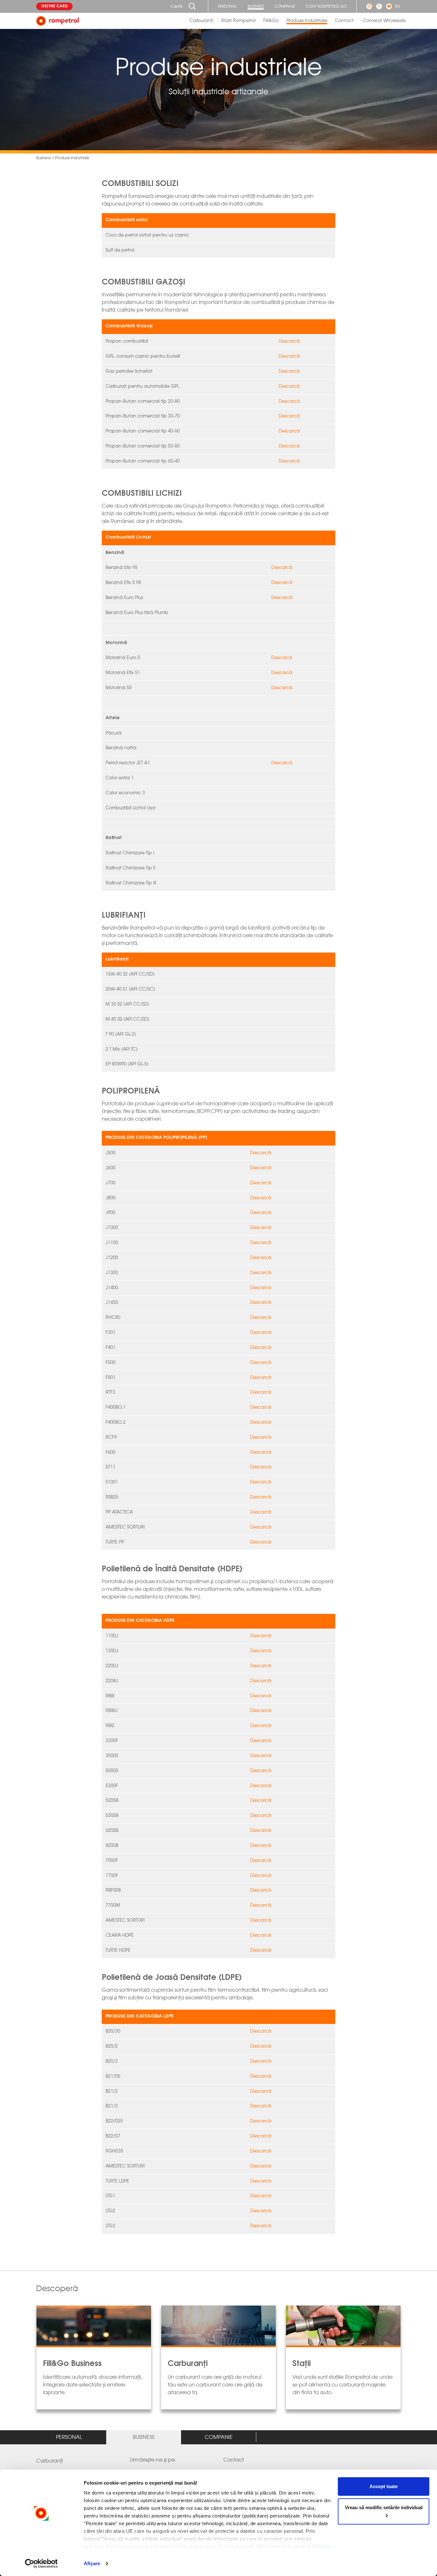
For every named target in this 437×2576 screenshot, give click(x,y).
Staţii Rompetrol (238, 21)
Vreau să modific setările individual (384, 2507)
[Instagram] (369, 6)
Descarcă (289, 341)
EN (397, 6)
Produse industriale (307, 21)
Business (256, 6)
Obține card (54, 6)
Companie (285, 6)
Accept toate (384, 2486)
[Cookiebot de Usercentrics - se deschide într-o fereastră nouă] (41, 2564)
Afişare (92, 2563)
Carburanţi (201, 21)
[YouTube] (389, 6)
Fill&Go (271, 21)
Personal (227, 6)
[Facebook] (379, 6)
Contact (344, 21)
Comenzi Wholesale (384, 21)
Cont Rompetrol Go (326, 6)
